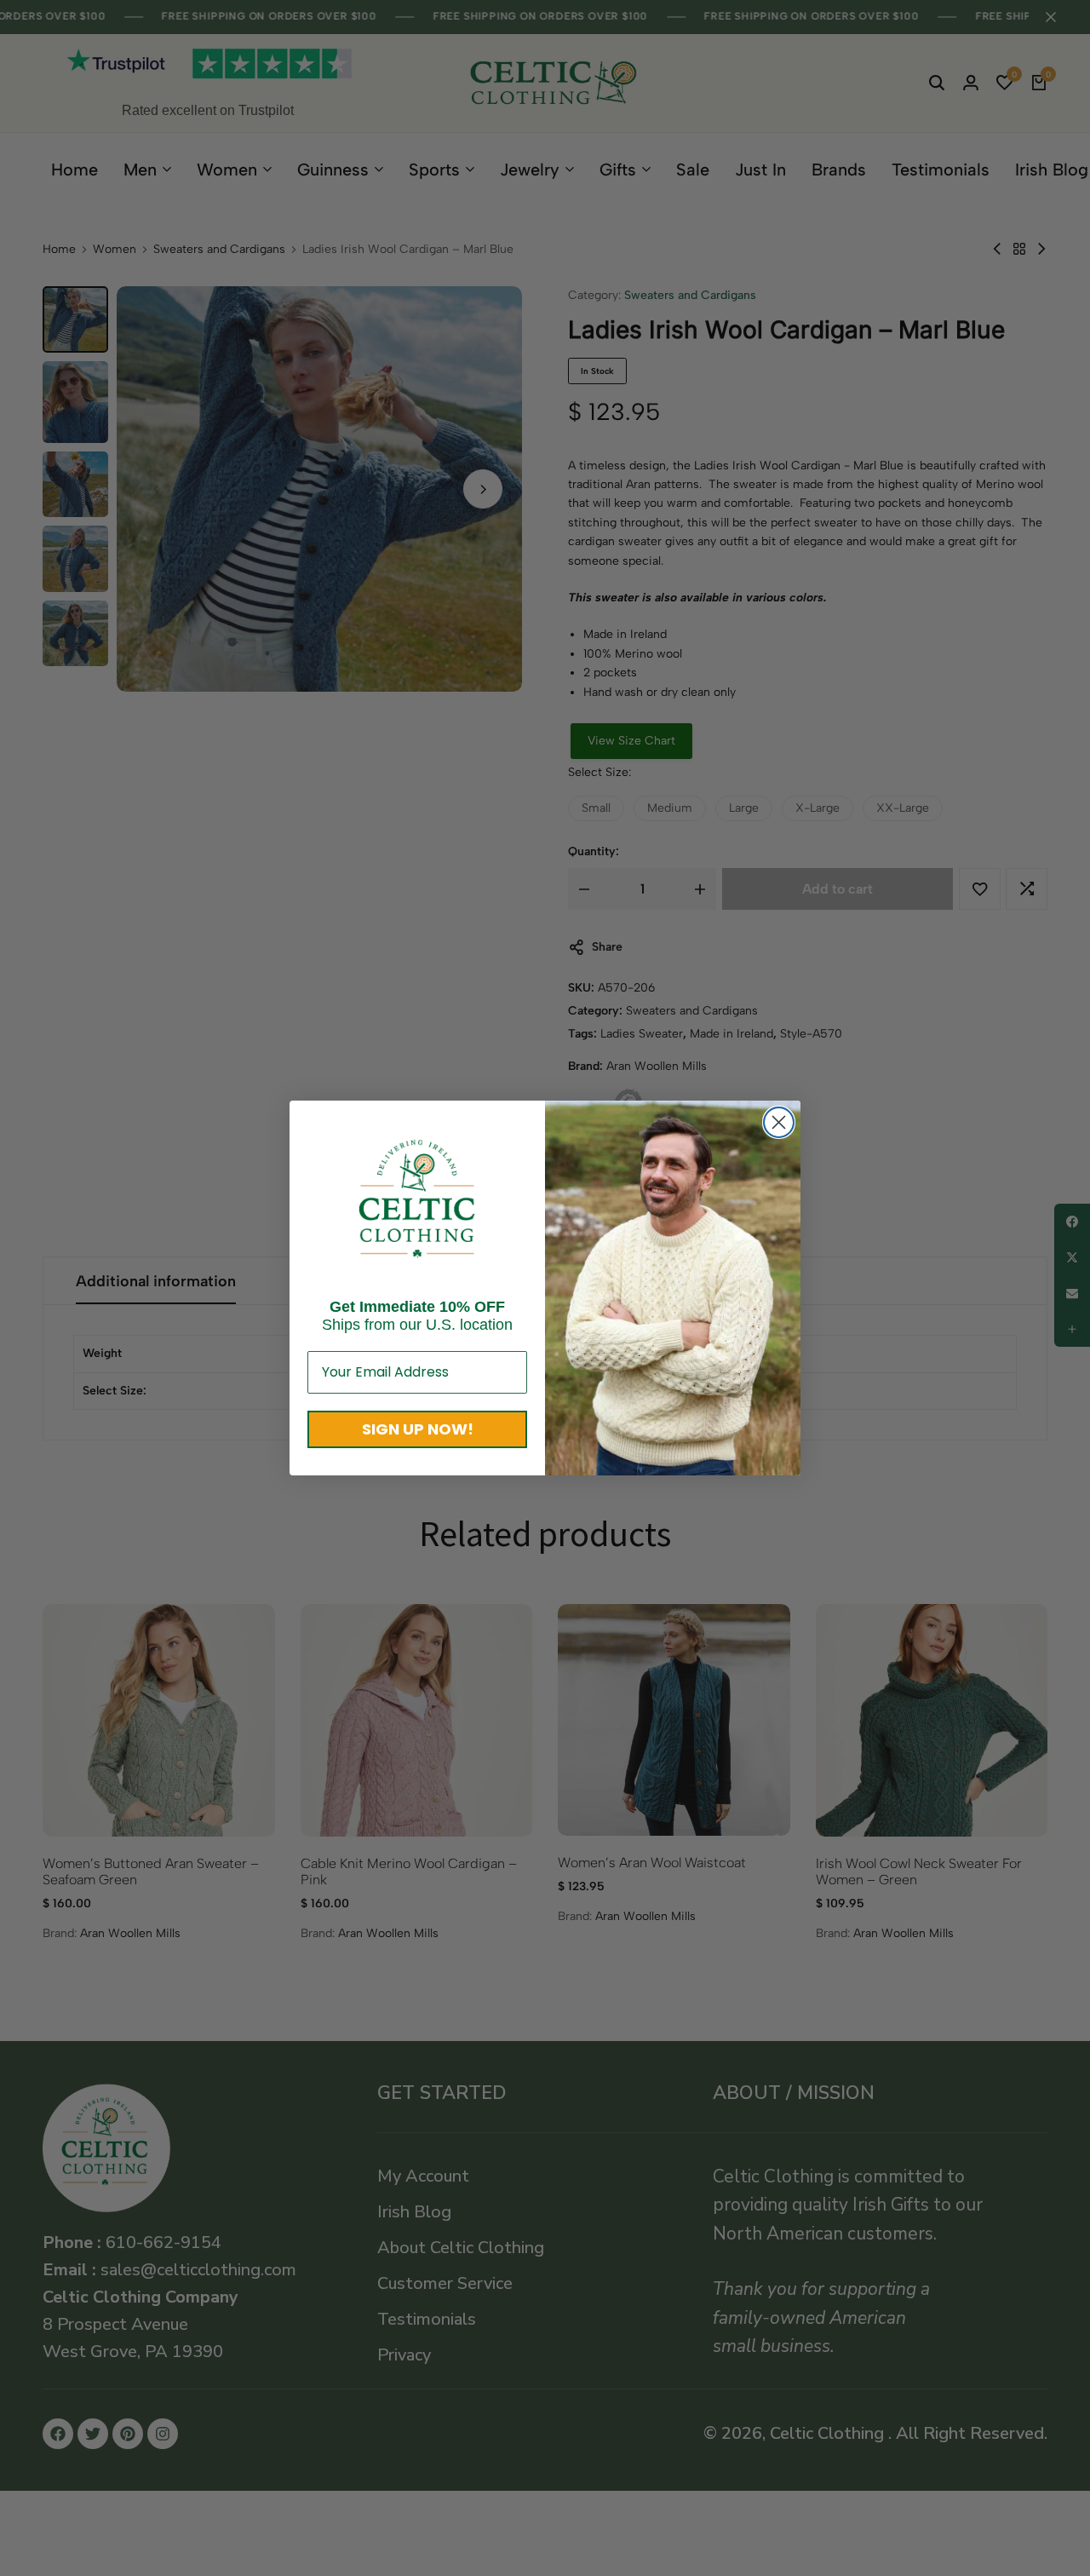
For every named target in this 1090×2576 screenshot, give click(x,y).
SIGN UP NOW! (418, 1429)
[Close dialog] (779, 1122)
